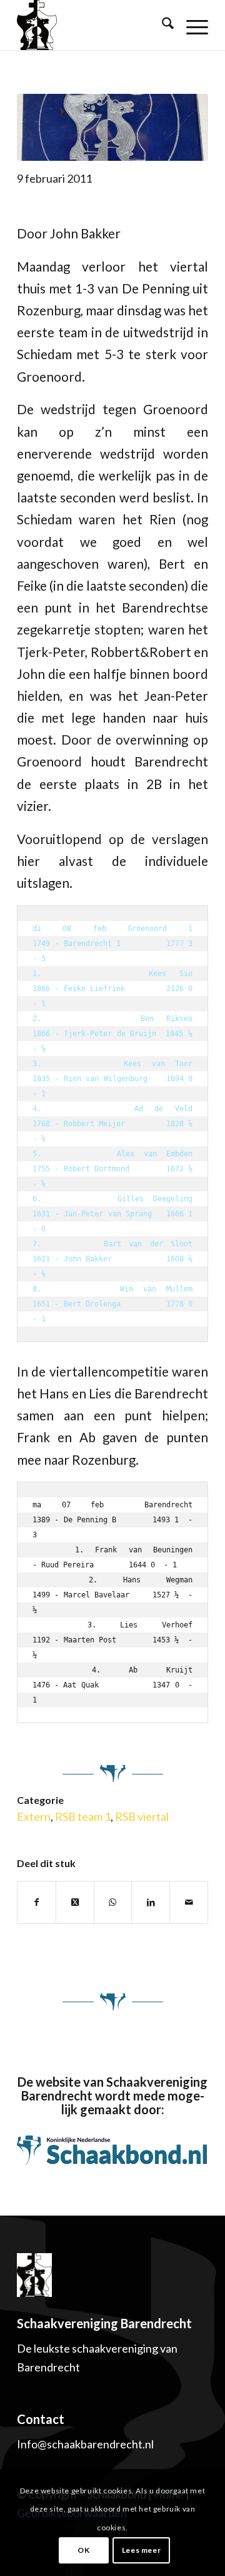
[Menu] (191, 25)
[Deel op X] (75, 1902)
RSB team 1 (83, 1816)
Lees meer (141, 2550)
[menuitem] (162, 25)
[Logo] (112, 127)
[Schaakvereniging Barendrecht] (74, 25)
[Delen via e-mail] (189, 1902)
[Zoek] (162, 25)
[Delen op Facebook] (37, 1902)
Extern (34, 1816)
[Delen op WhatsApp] (113, 1902)
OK (83, 2550)
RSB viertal (142, 1816)
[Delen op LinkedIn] (151, 1902)
